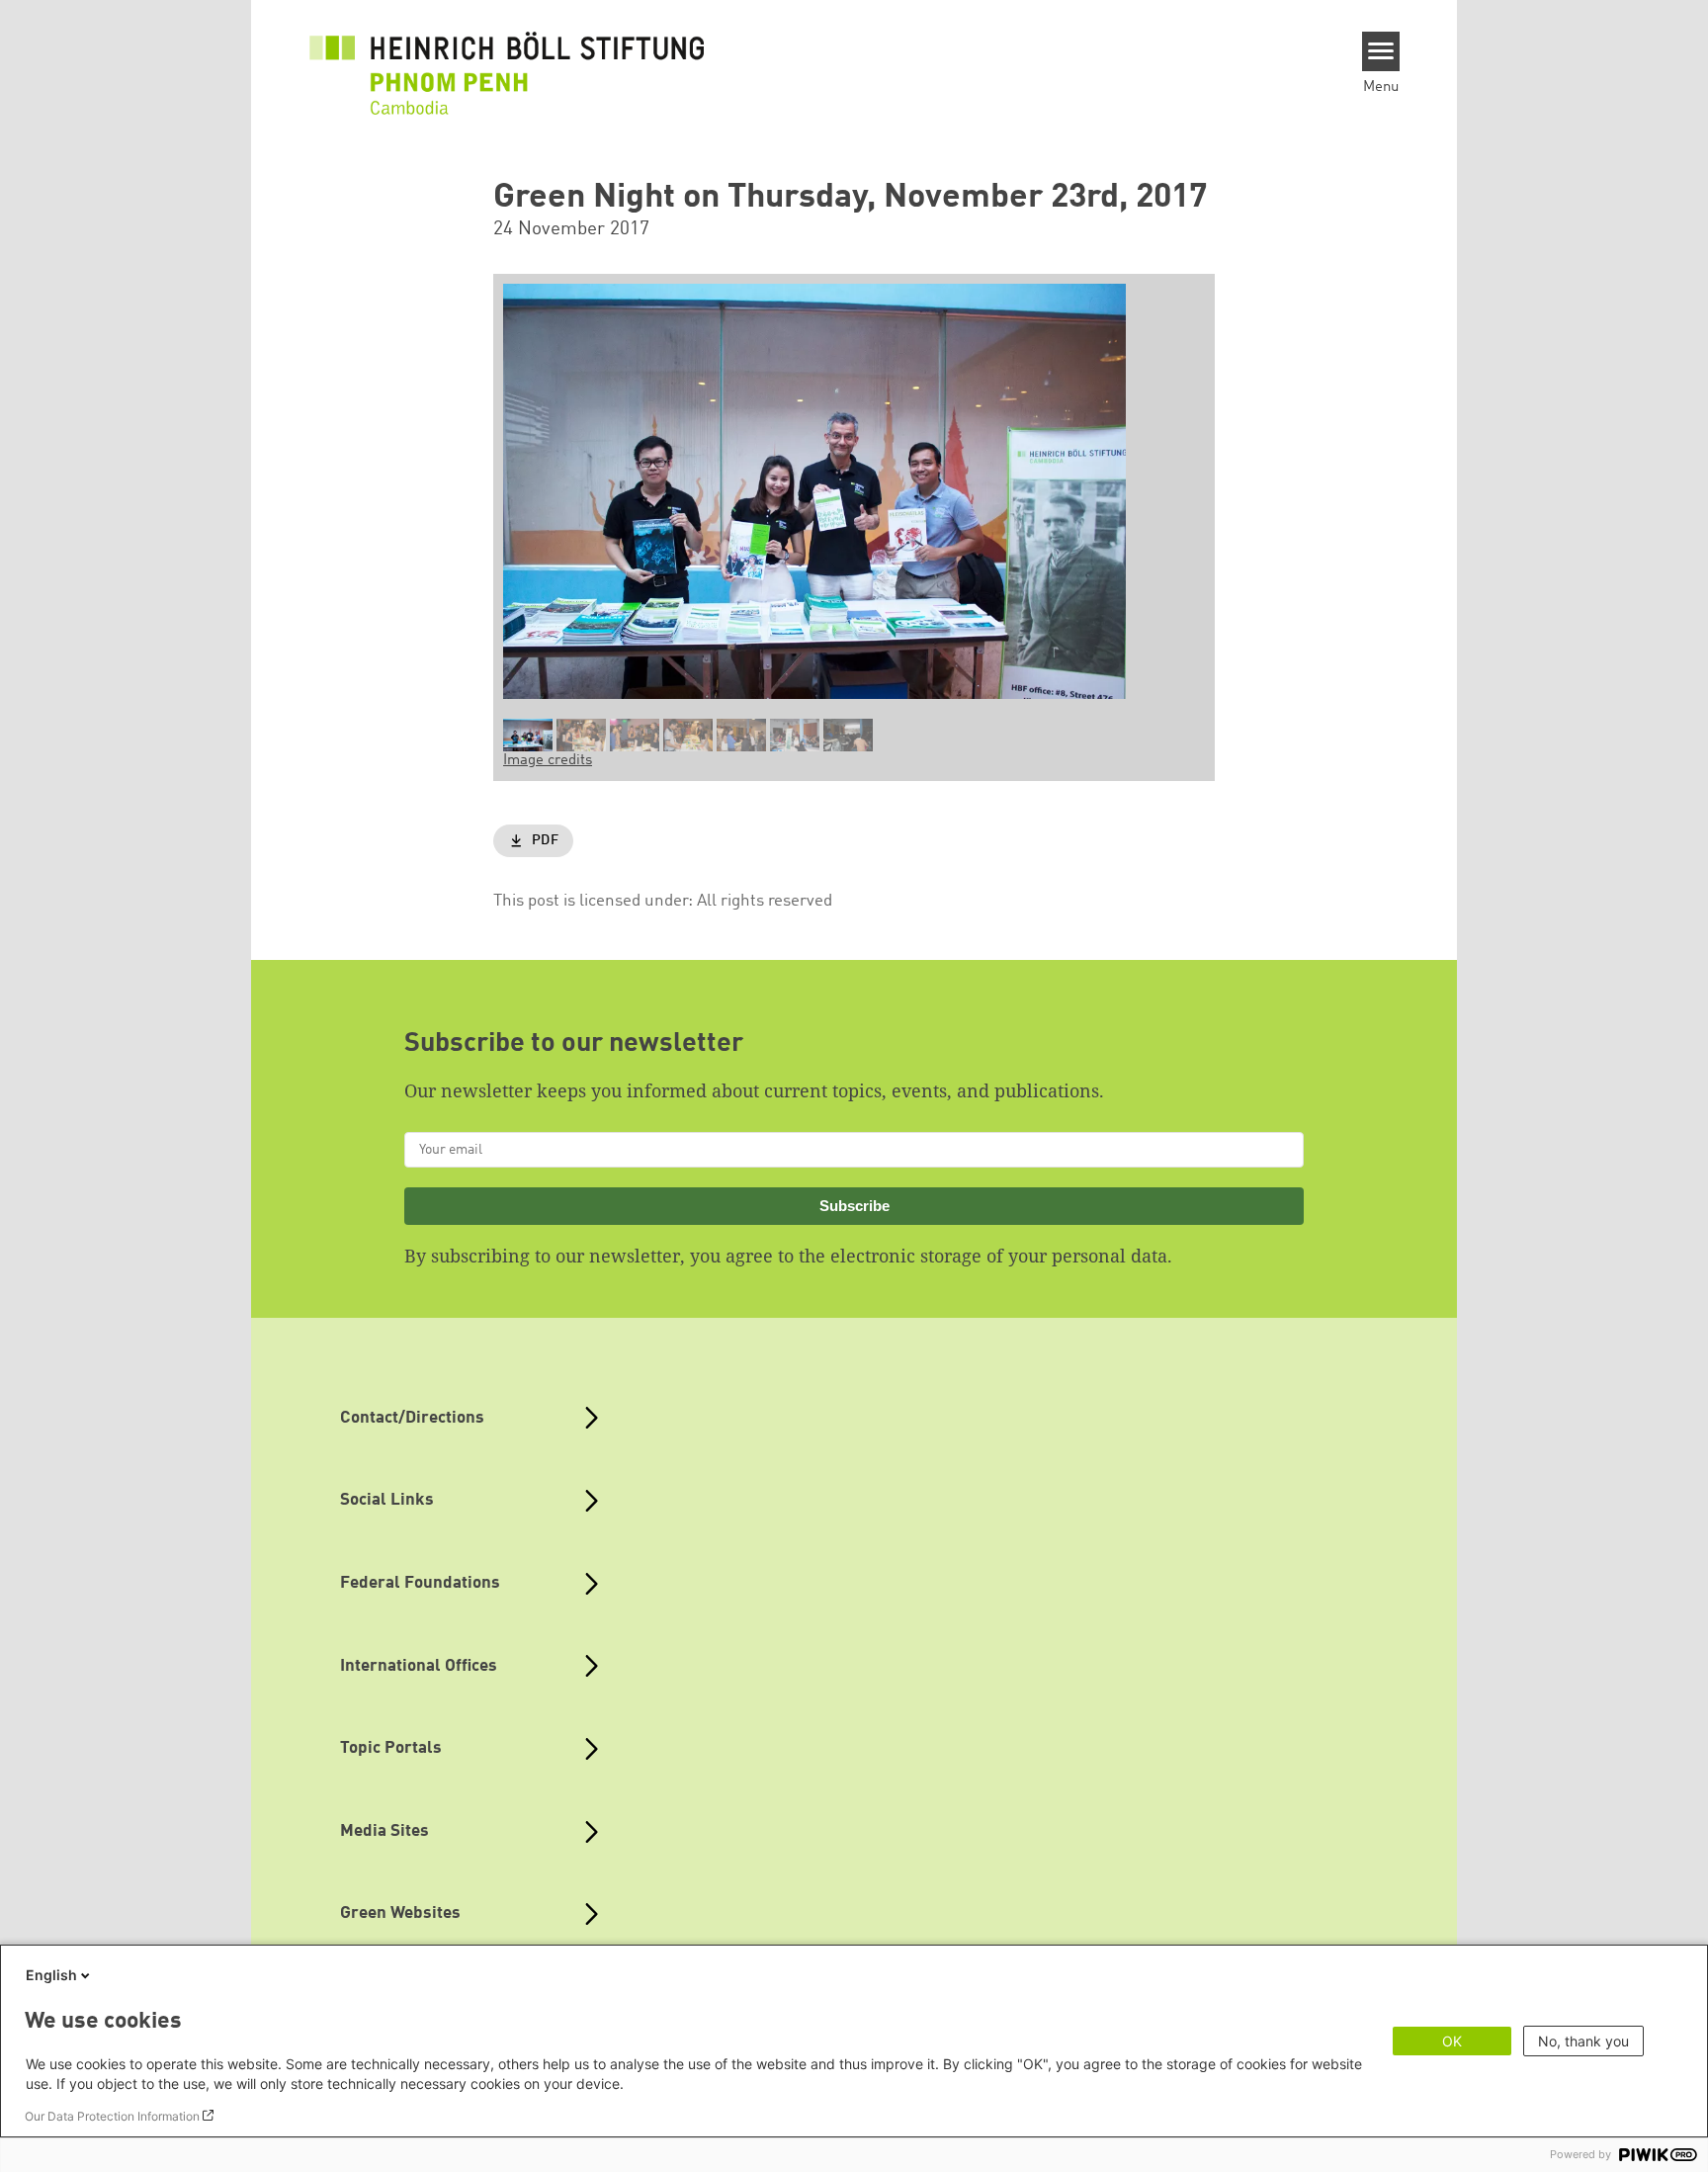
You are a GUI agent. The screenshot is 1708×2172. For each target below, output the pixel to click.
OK (1452, 2041)
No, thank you (1583, 2041)
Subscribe (854, 1206)
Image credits (548, 761)
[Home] (507, 72)
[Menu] (1381, 51)
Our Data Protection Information (112, 2116)
